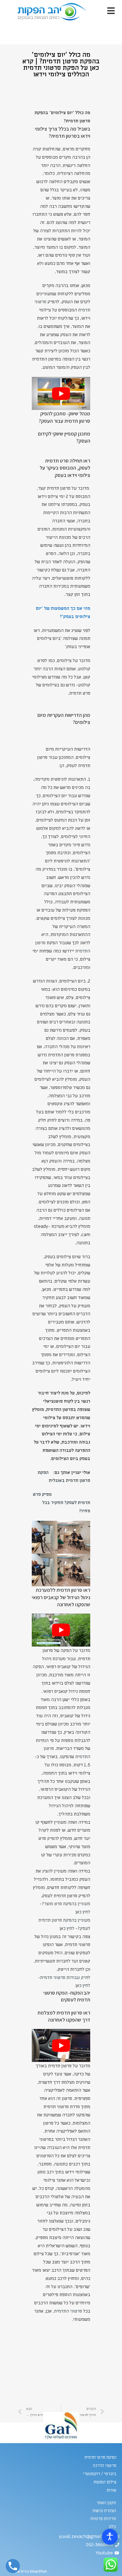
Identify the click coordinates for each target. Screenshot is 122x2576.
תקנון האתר (106, 2503)
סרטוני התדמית (68, 2311)
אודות (112, 2490)
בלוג (112, 2527)
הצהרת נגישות (104, 2511)
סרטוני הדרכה (105, 2466)
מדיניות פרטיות (103, 2519)
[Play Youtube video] (61, 393)
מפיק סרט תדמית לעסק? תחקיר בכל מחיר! (62, 1503)
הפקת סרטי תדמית (100, 2457)
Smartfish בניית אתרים (29, 2571)
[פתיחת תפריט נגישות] (110, 2537)
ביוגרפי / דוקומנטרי (100, 2474)
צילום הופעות (105, 2482)
